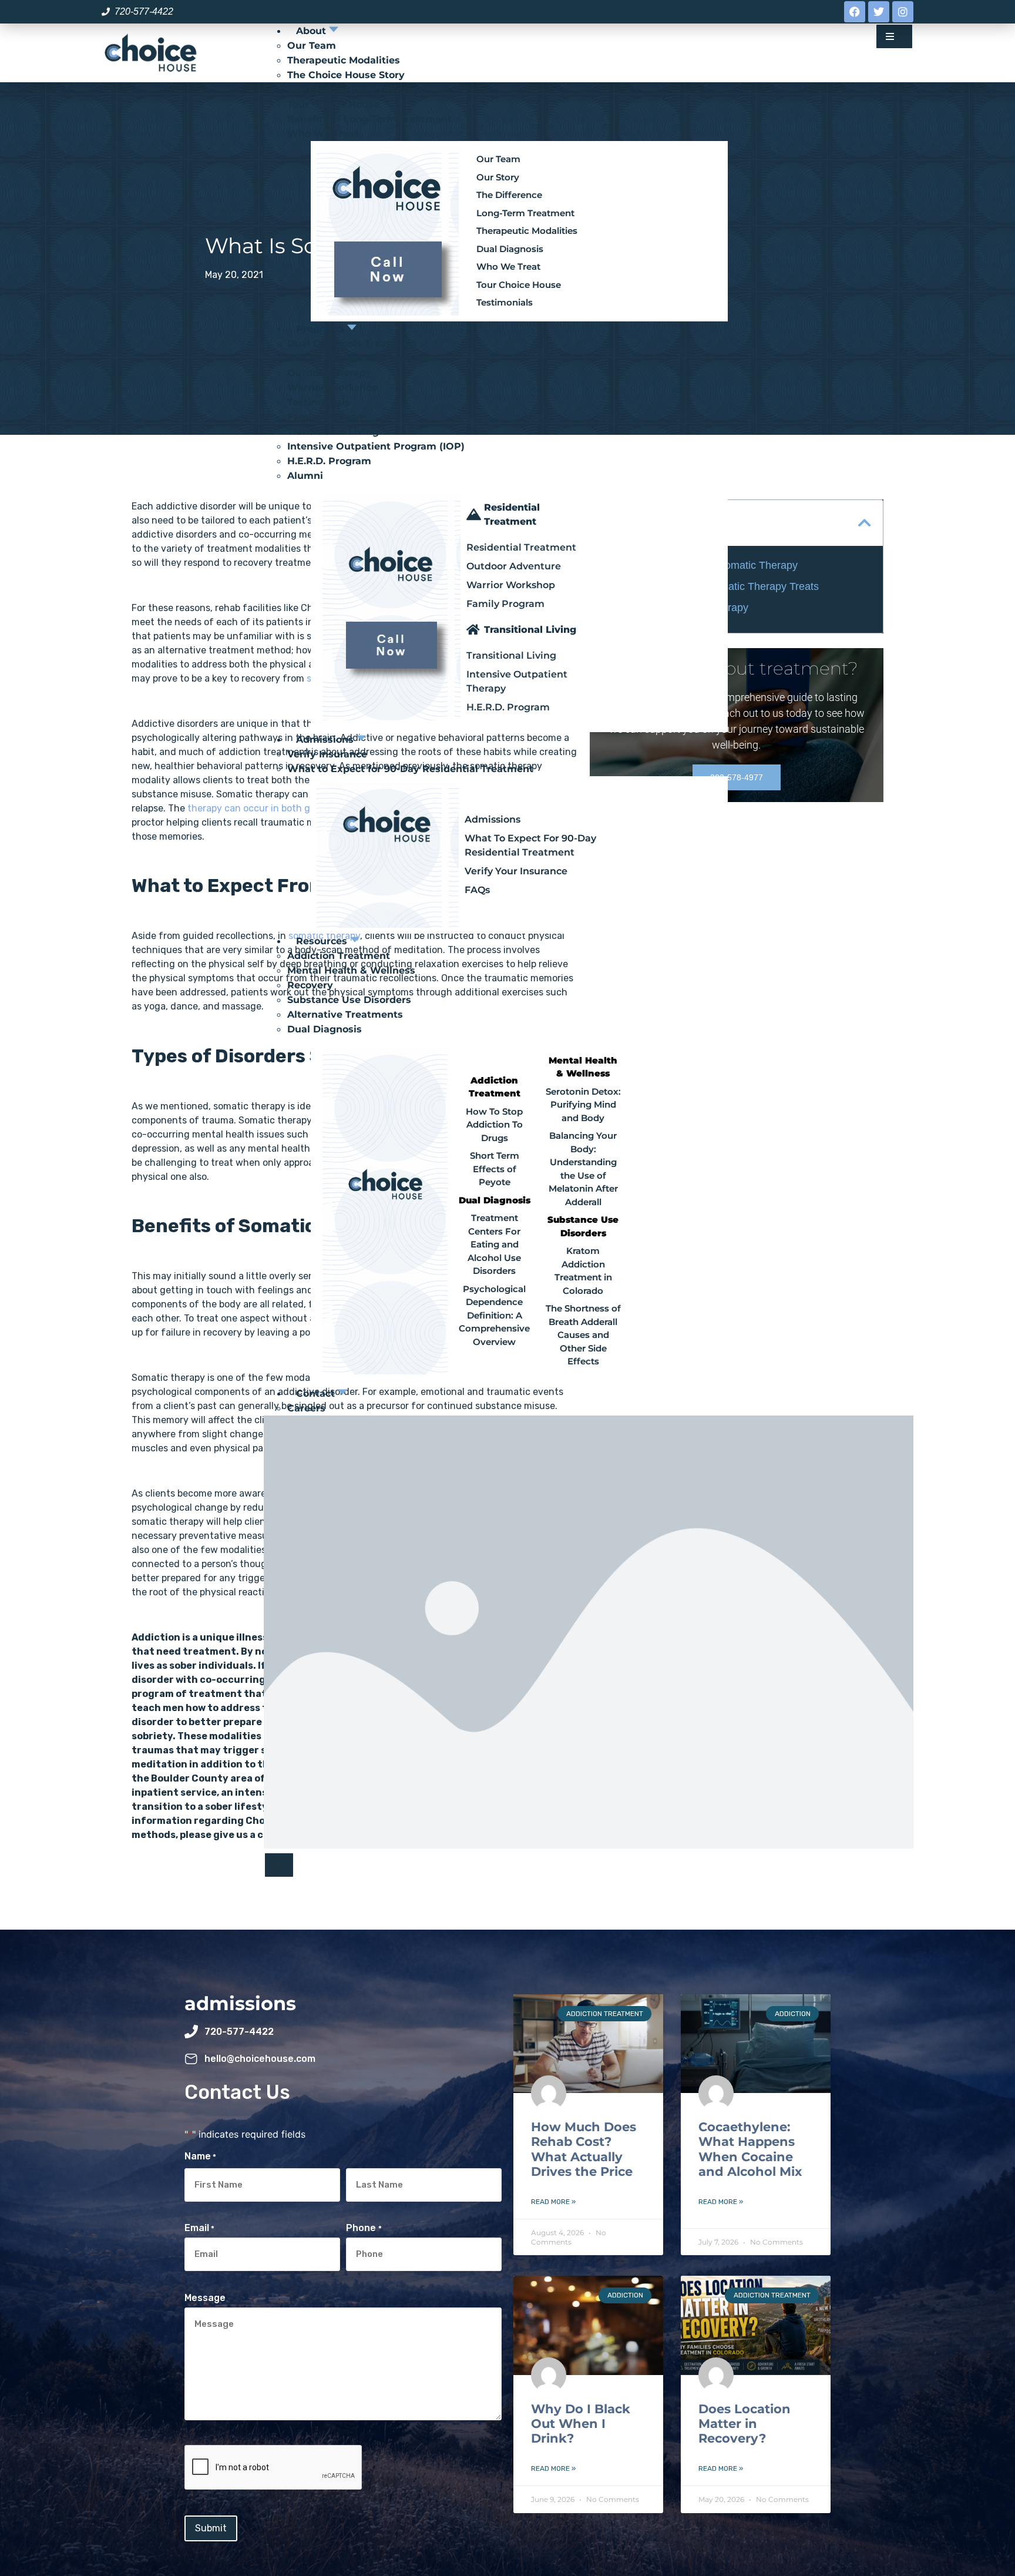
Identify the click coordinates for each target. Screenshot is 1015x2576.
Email (199, 2228)
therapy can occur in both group (259, 808)
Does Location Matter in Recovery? (745, 2424)
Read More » (553, 2202)
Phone (364, 2228)
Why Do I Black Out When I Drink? (581, 2424)
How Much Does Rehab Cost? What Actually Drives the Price (584, 2149)
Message (205, 2298)
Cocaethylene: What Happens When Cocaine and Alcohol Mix (750, 2149)
